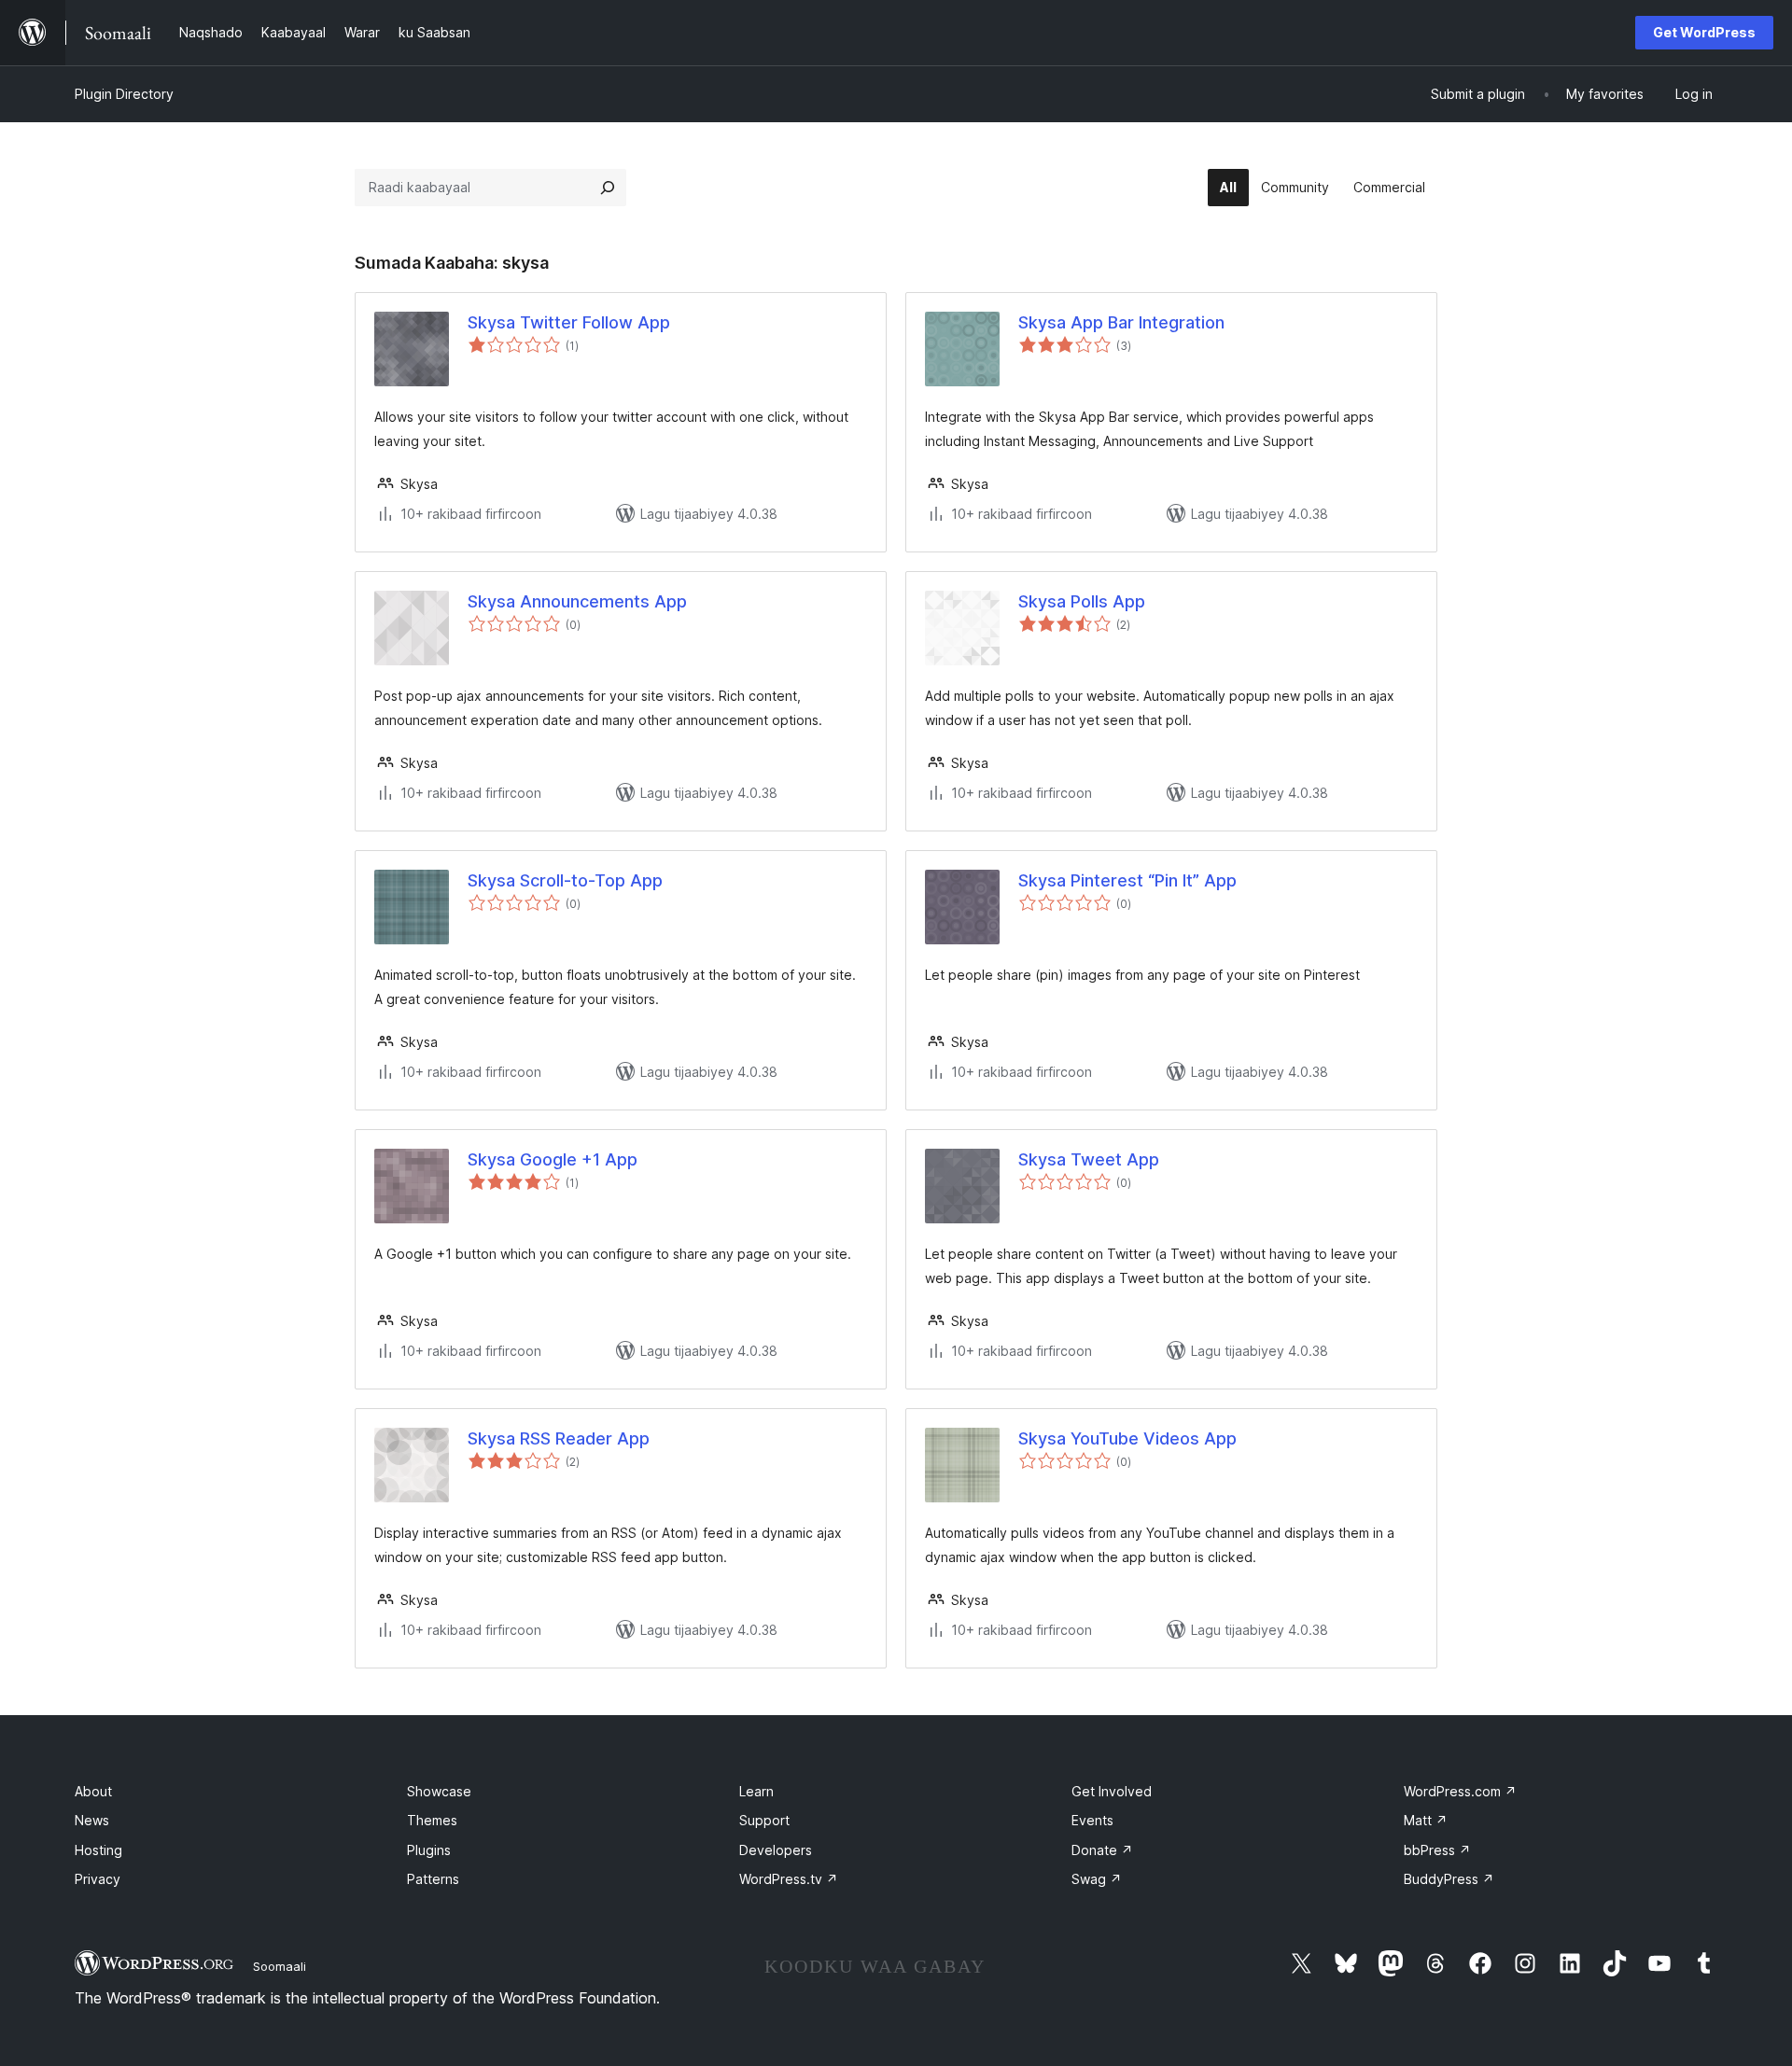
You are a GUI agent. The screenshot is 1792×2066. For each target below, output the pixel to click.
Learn (756, 1791)
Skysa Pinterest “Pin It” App (1127, 880)
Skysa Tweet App (1089, 1159)
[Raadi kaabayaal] (608, 188)
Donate (1102, 1850)
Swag (1097, 1879)
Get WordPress (1704, 32)
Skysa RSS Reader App (559, 1438)
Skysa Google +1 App (553, 1159)
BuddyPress (1449, 1879)
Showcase (439, 1791)
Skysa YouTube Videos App (1127, 1438)
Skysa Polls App (1082, 601)
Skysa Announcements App (577, 601)
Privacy (98, 1879)
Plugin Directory (124, 94)
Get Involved (1112, 1791)
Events (1092, 1820)
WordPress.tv (789, 1879)
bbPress (1437, 1850)
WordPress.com (1460, 1791)
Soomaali (280, 1966)
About (93, 1791)
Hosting (98, 1850)
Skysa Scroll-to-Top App (565, 880)
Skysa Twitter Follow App (569, 322)
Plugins (429, 1850)
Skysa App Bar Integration (1121, 322)
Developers (776, 1850)
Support (764, 1820)
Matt (1426, 1820)
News (92, 1820)
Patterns (433, 1879)
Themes (432, 1820)
